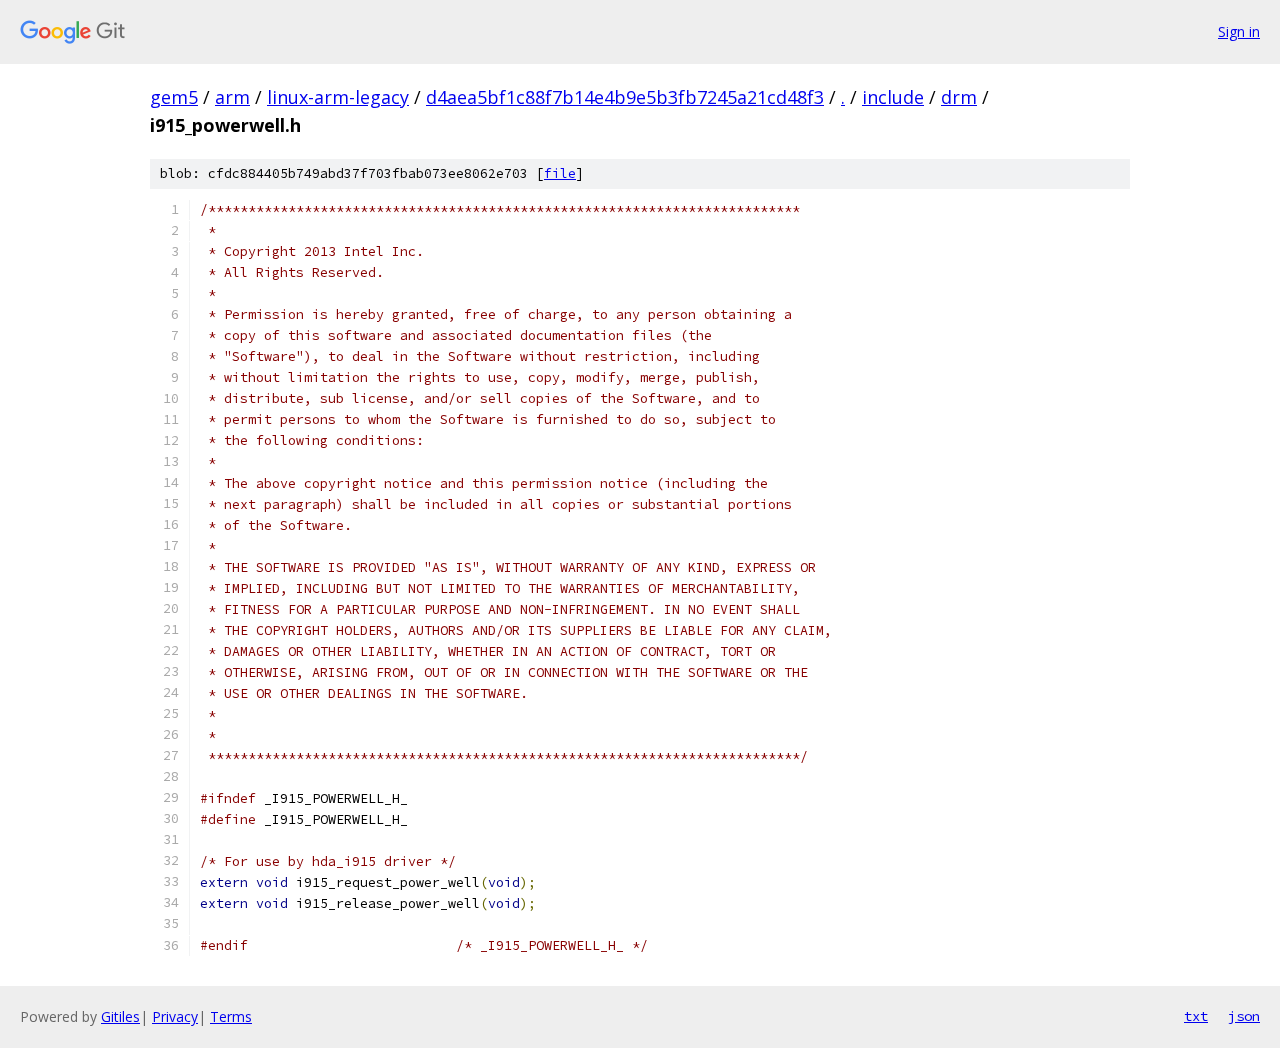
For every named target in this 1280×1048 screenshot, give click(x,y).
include (893, 97)
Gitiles (120, 1016)
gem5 (174, 97)
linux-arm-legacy (338, 97)
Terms (231, 1016)
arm (232, 97)
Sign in (1239, 31)
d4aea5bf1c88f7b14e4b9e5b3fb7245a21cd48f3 (625, 97)
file (560, 173)
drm (959, 97)
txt (1196, 1016)
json (1244, 1016)
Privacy (175, 1016)
